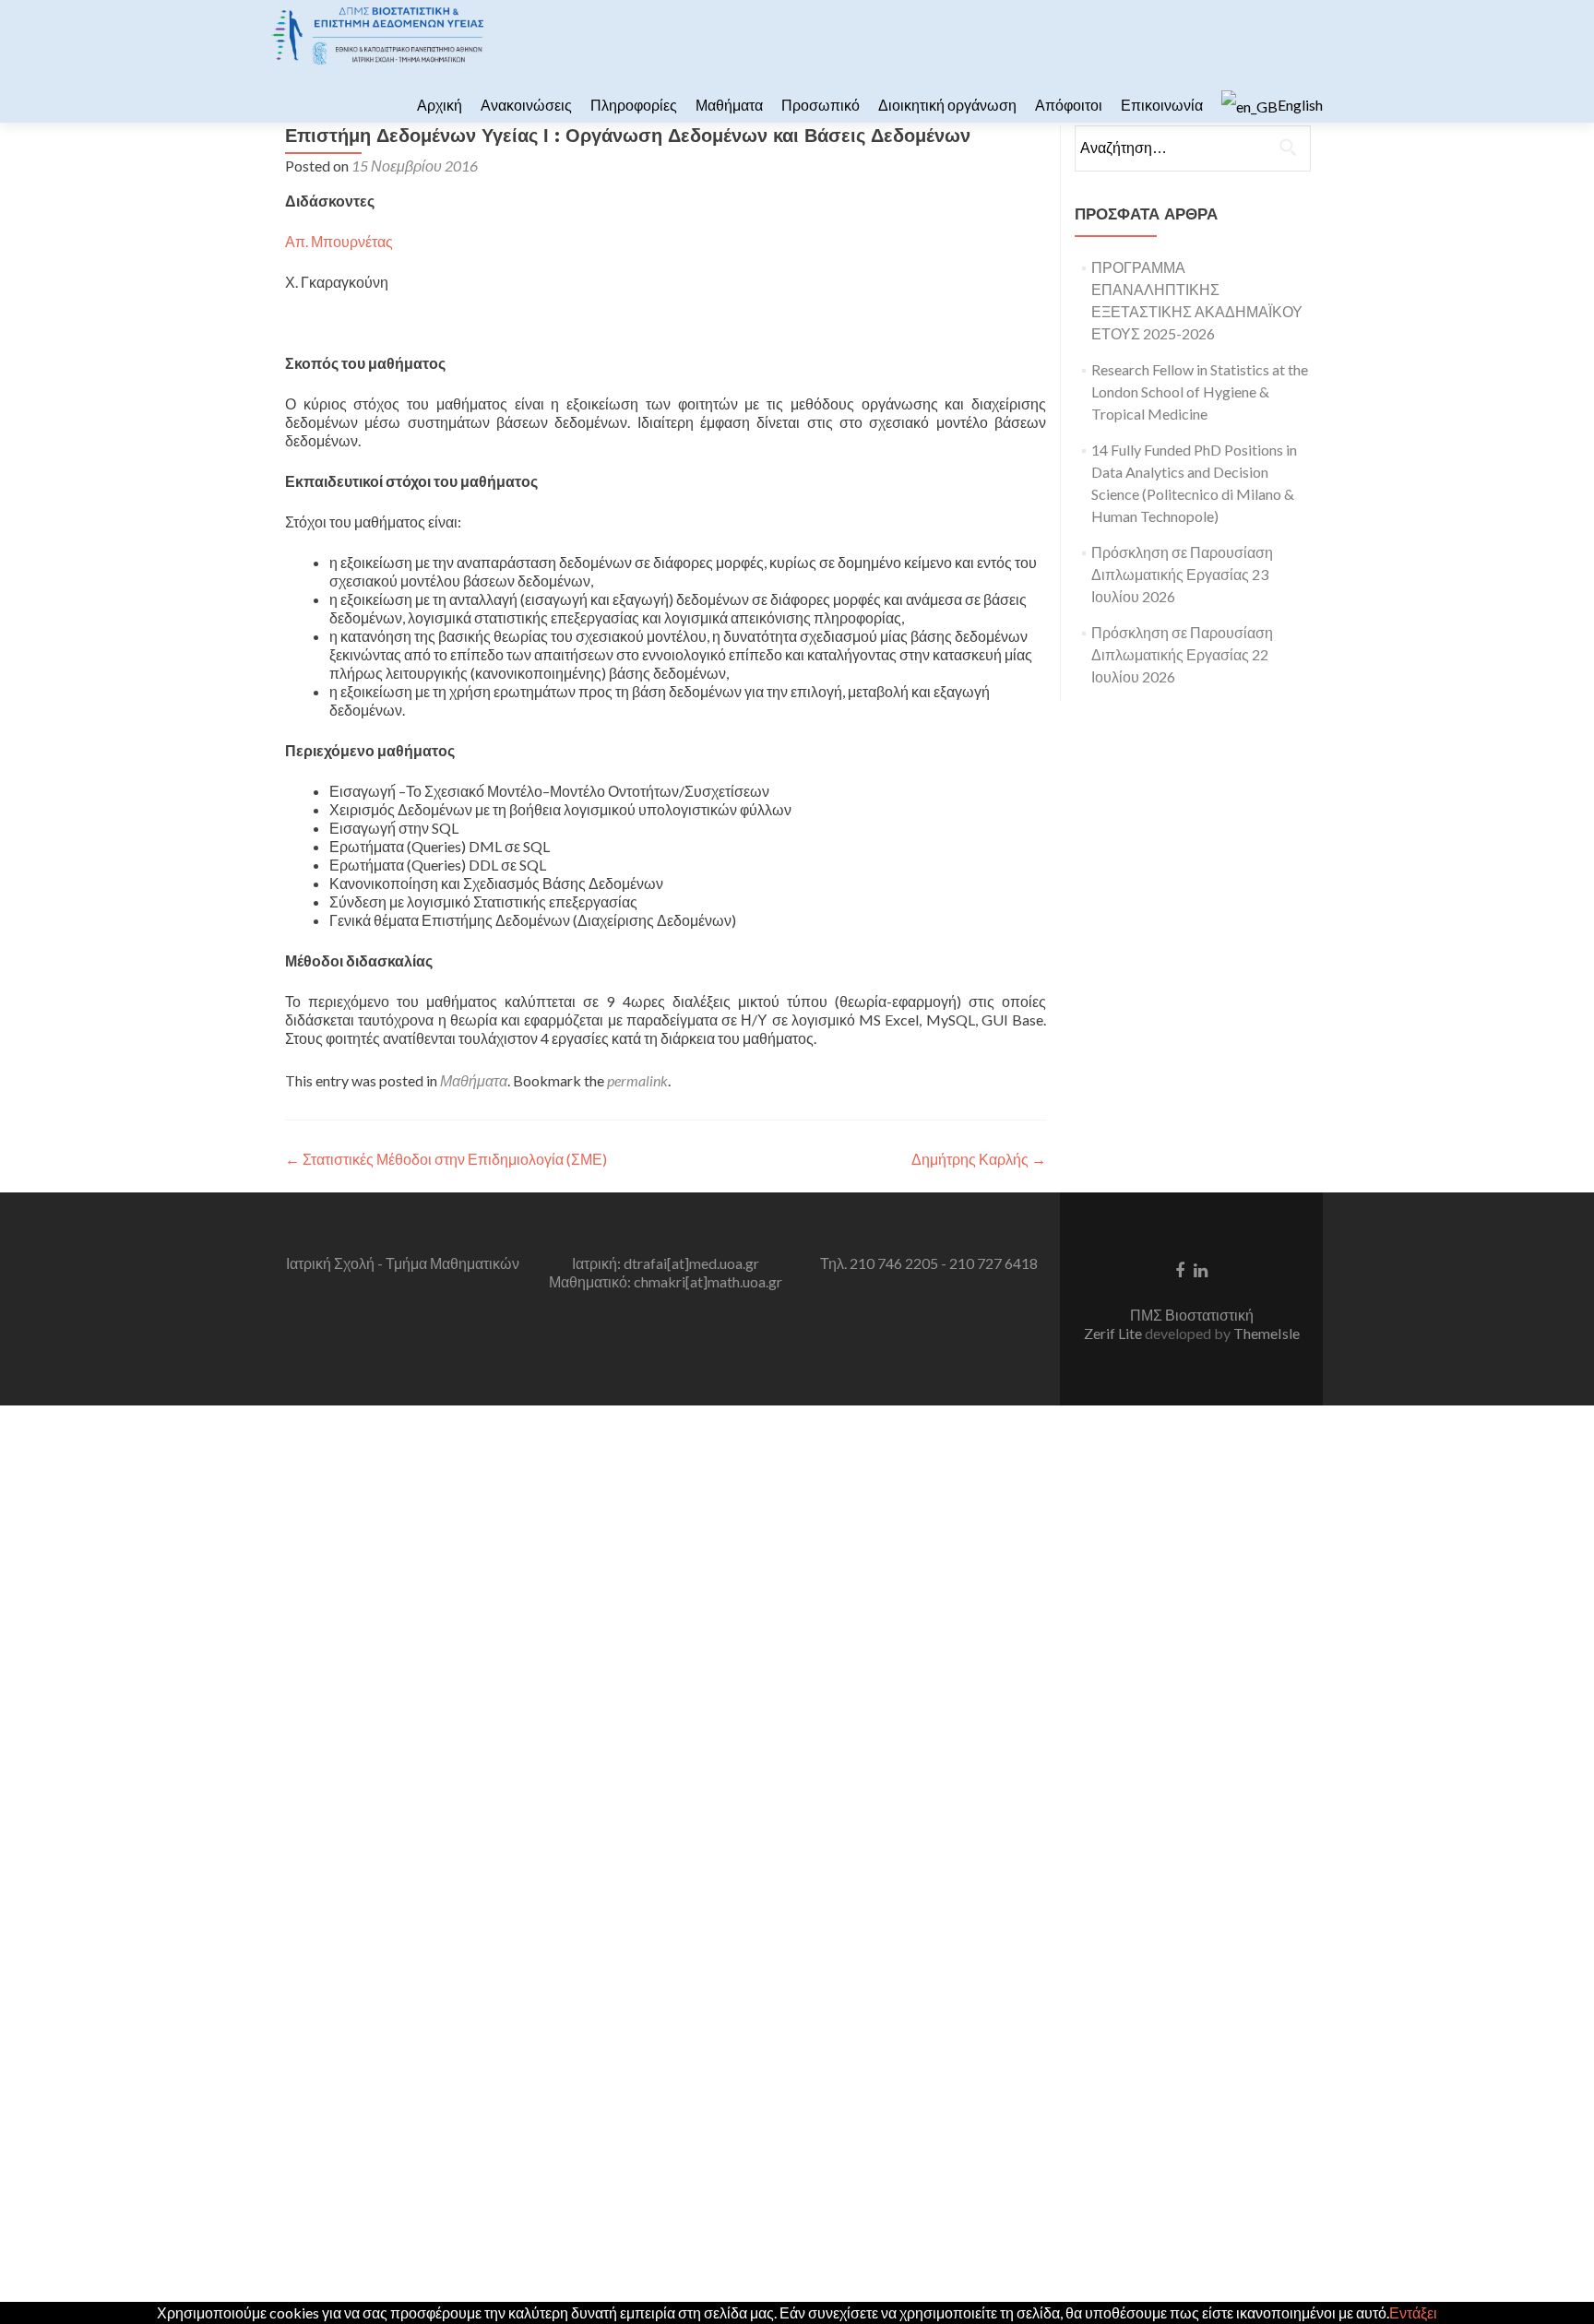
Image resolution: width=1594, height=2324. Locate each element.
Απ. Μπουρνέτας (339, 241)
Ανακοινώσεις (526, 105)
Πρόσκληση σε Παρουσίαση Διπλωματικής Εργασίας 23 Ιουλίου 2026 (1182, 574)
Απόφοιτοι (1069, 105)
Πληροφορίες (634, 105)
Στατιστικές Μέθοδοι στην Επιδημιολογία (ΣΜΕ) (446, 1159)
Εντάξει (1413, 2312)
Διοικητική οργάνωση (947, 105)
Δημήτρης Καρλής (979, 1159)
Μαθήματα (729, 105)
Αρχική (440, 105)
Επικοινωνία (1162, 105)
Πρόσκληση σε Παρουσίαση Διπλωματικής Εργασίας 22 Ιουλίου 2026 (1182, 654)
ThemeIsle (1267, 1333)
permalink (637, 1080)
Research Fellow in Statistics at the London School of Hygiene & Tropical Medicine (1200, 391)
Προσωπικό (821, 105)
